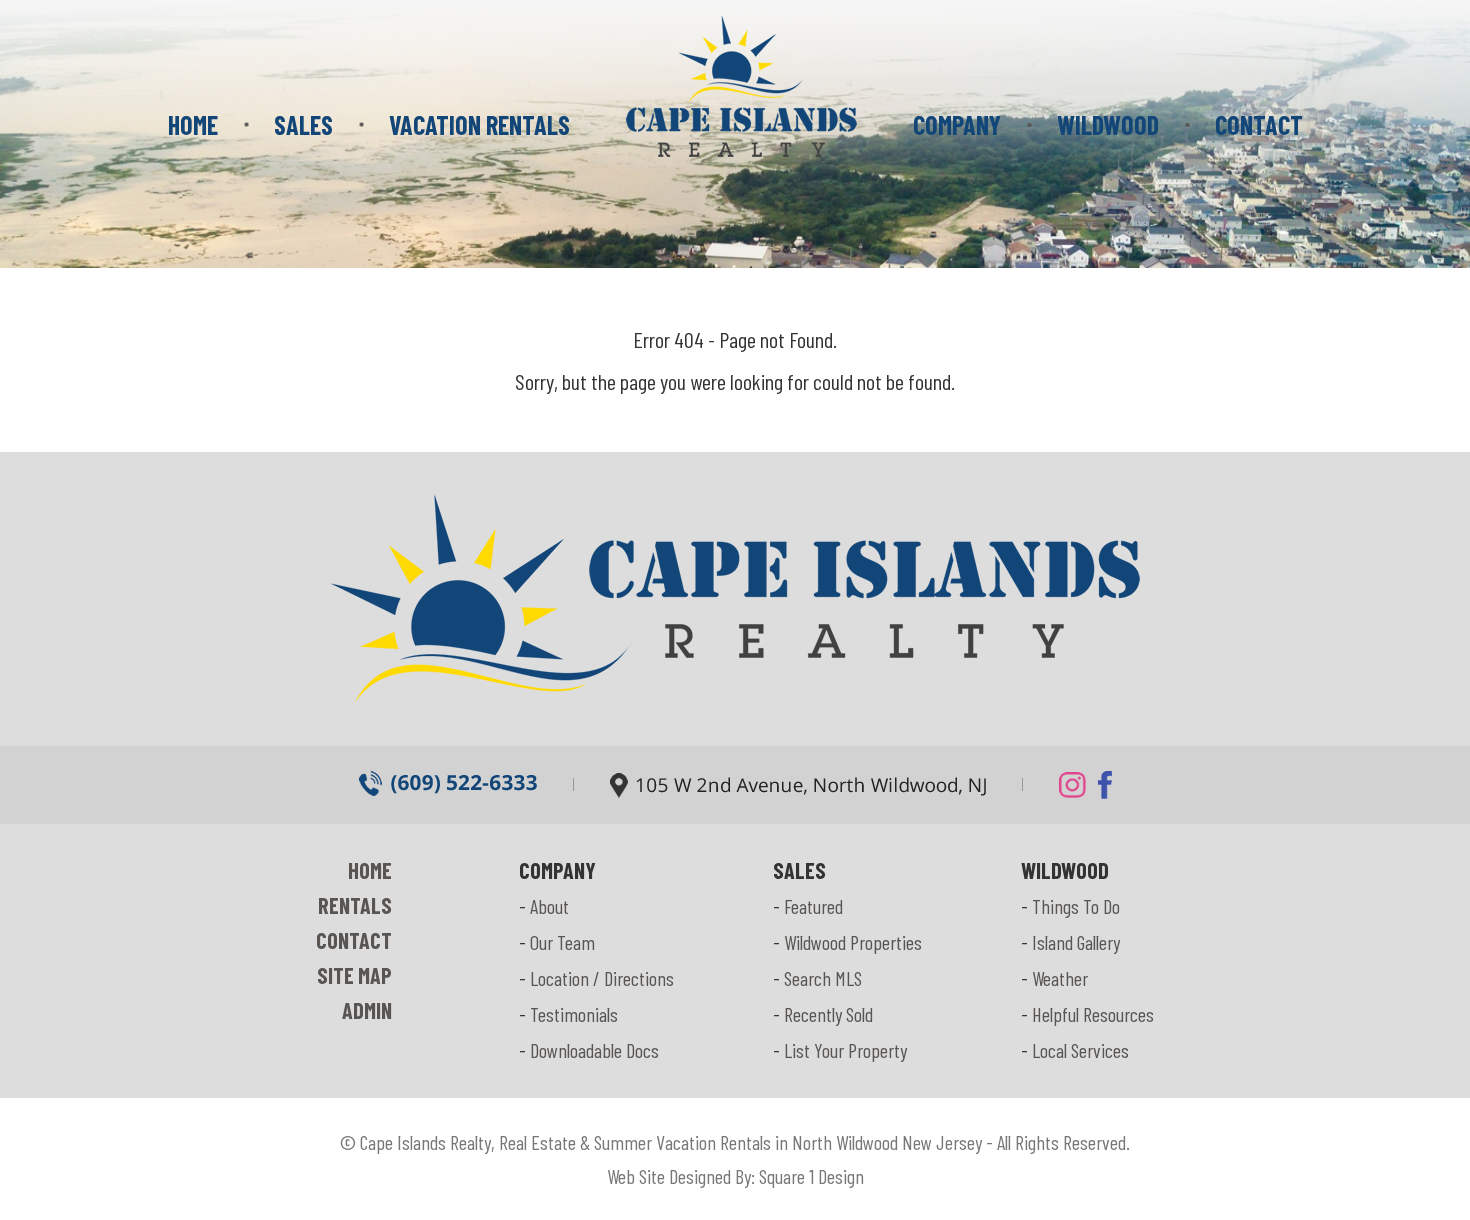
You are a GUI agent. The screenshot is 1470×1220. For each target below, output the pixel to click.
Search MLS (823, 978)
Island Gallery (1076, 942)
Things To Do (1076, 906)
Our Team (562, 942)
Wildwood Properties (853, 942)
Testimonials (574, 1014)
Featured (813, 906)
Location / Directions (602, 978)
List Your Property (845, 1050)
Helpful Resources (1093, 1014)
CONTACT (1259, 124)
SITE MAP (354, 975)
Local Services (1080, 1050)
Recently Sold (828, 1014)
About (549, 906)
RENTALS (355, 905)
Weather (1060, 978)
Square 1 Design (811, 1176)
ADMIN (367, 1010)
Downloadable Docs (594, 1050)
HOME (193, 124)
